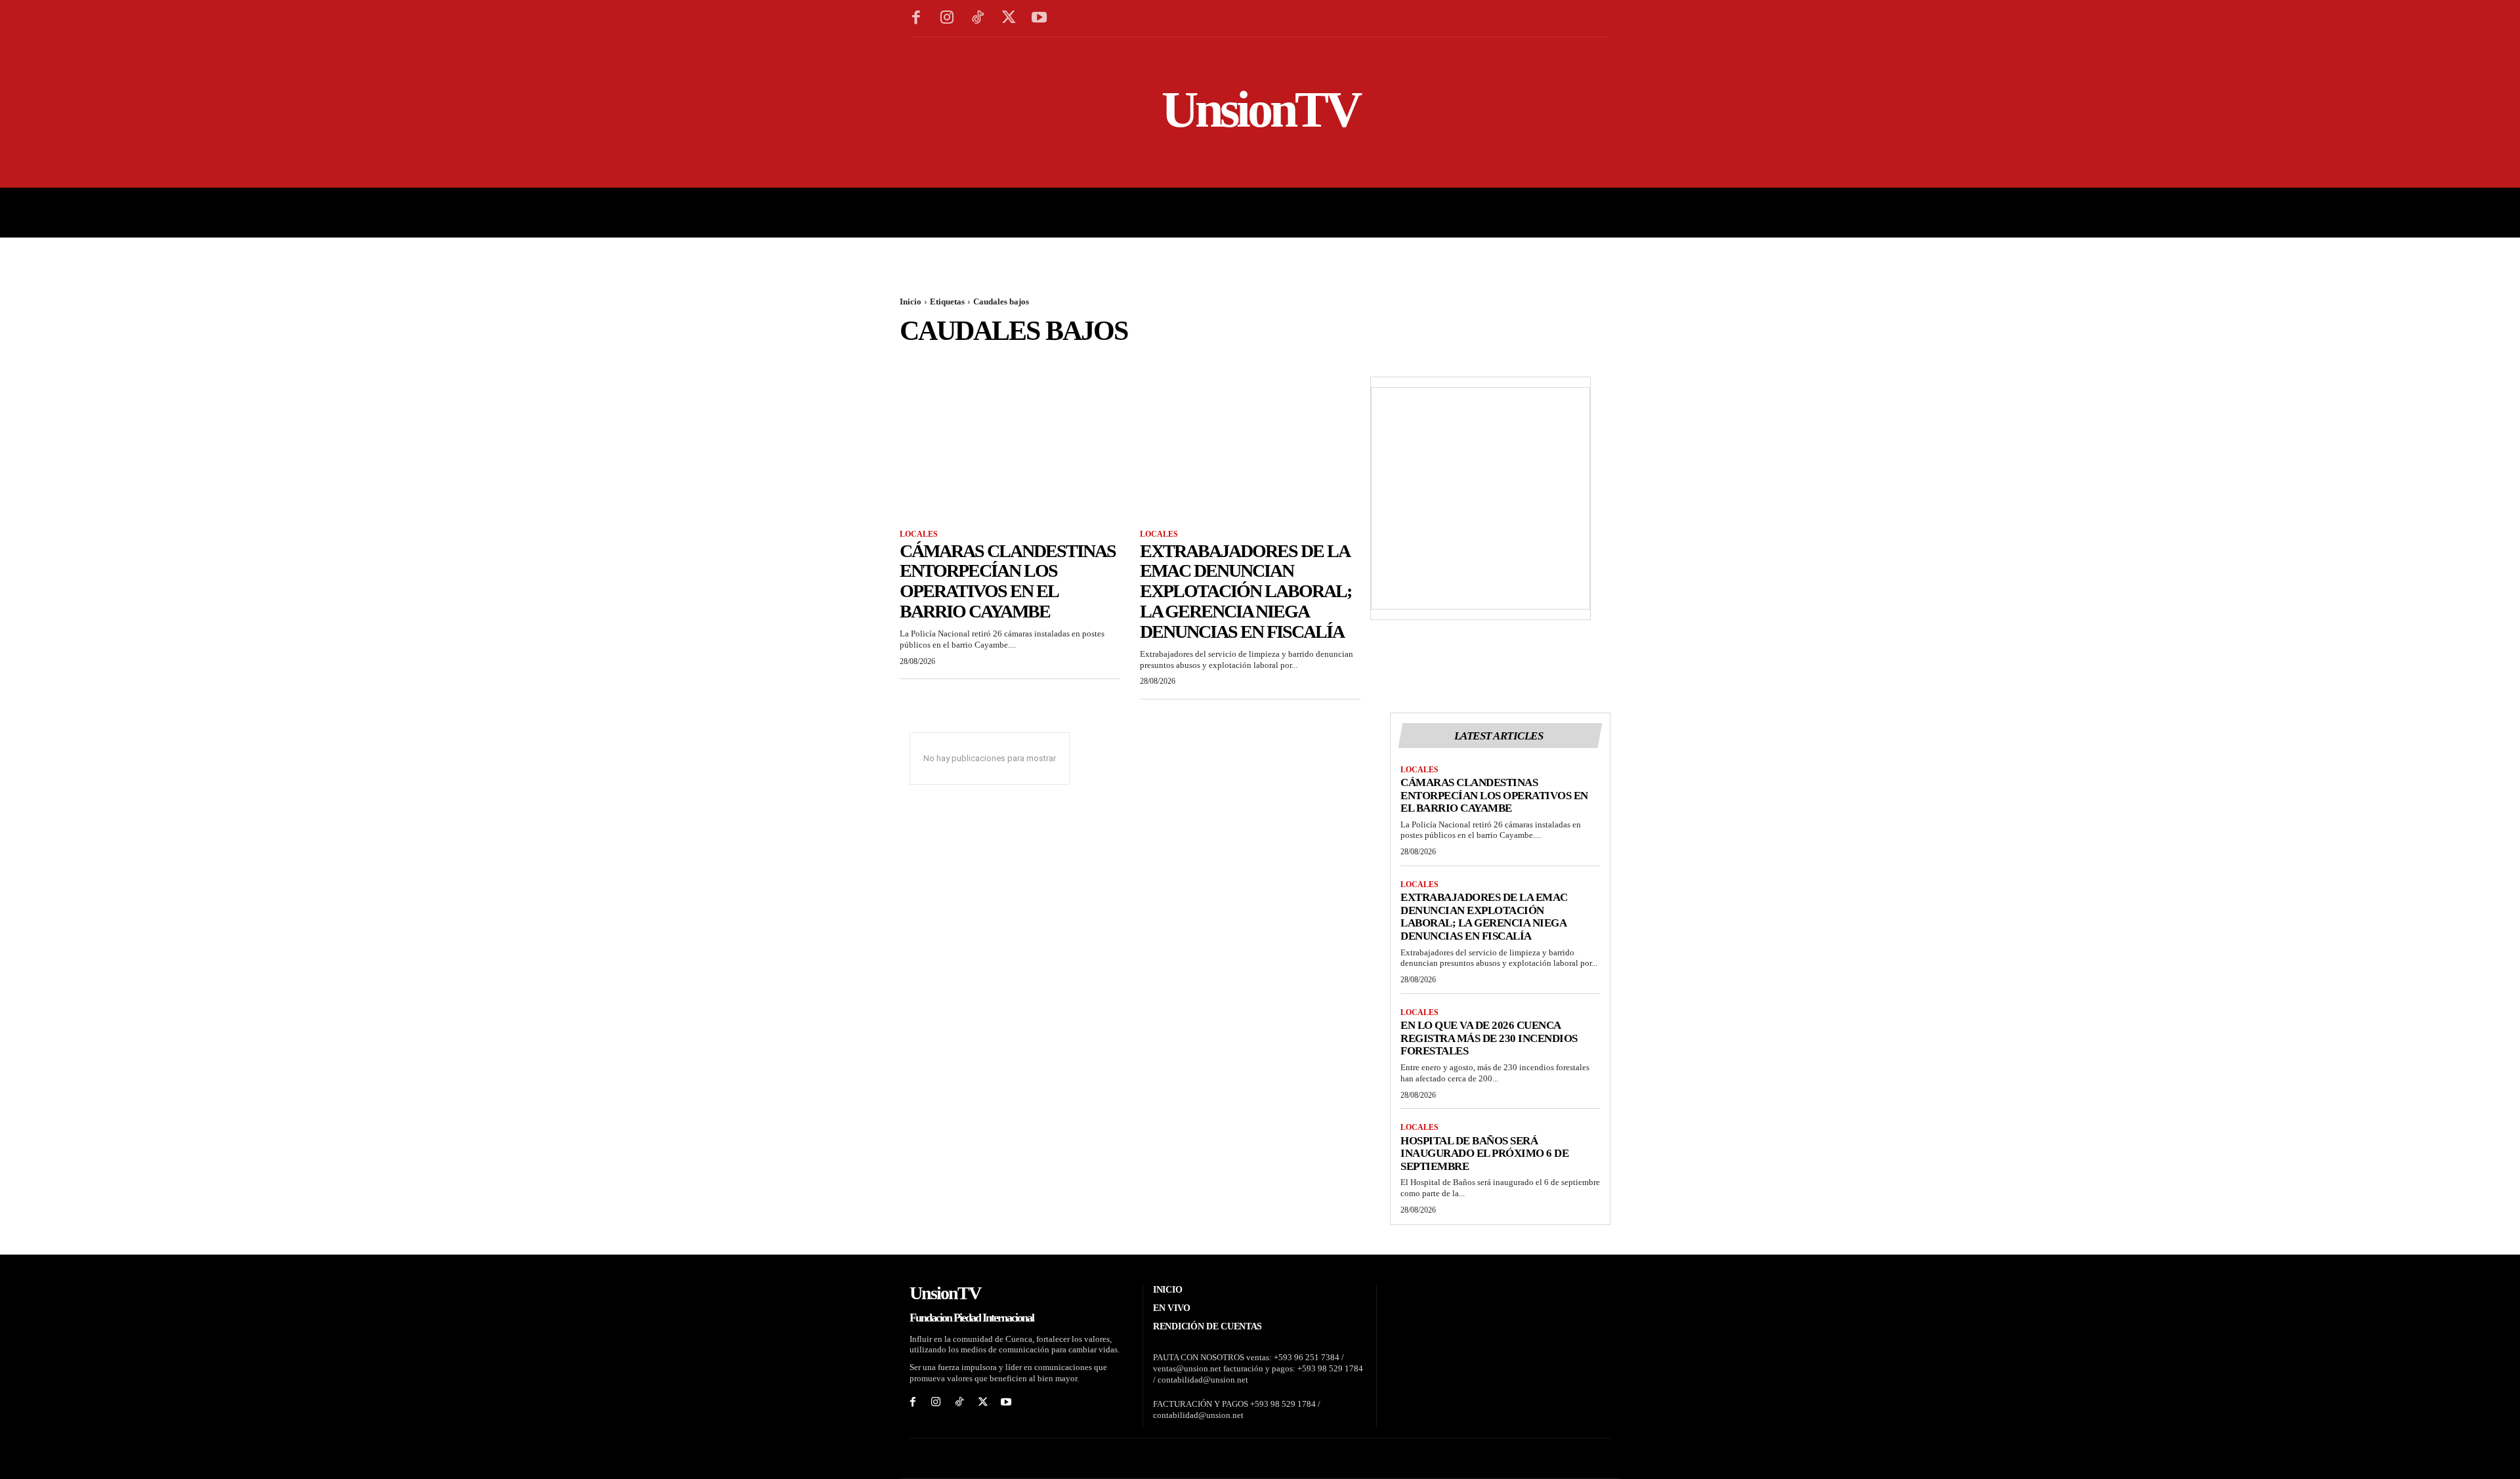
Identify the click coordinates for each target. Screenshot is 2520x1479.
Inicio (911, 302)
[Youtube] (1039, 19)
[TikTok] (978, 19)
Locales (919, 534)
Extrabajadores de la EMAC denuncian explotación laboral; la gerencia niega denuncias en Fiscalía (1246, 591)
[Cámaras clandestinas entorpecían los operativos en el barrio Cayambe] (1010, 461)
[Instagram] (947, 19)
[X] (1008, 19)
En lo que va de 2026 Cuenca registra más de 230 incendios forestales (1489, 1038)
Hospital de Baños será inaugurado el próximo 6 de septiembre (1484, 1154)
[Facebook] (916, 19)
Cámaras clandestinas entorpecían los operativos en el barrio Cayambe (1008, 581)
